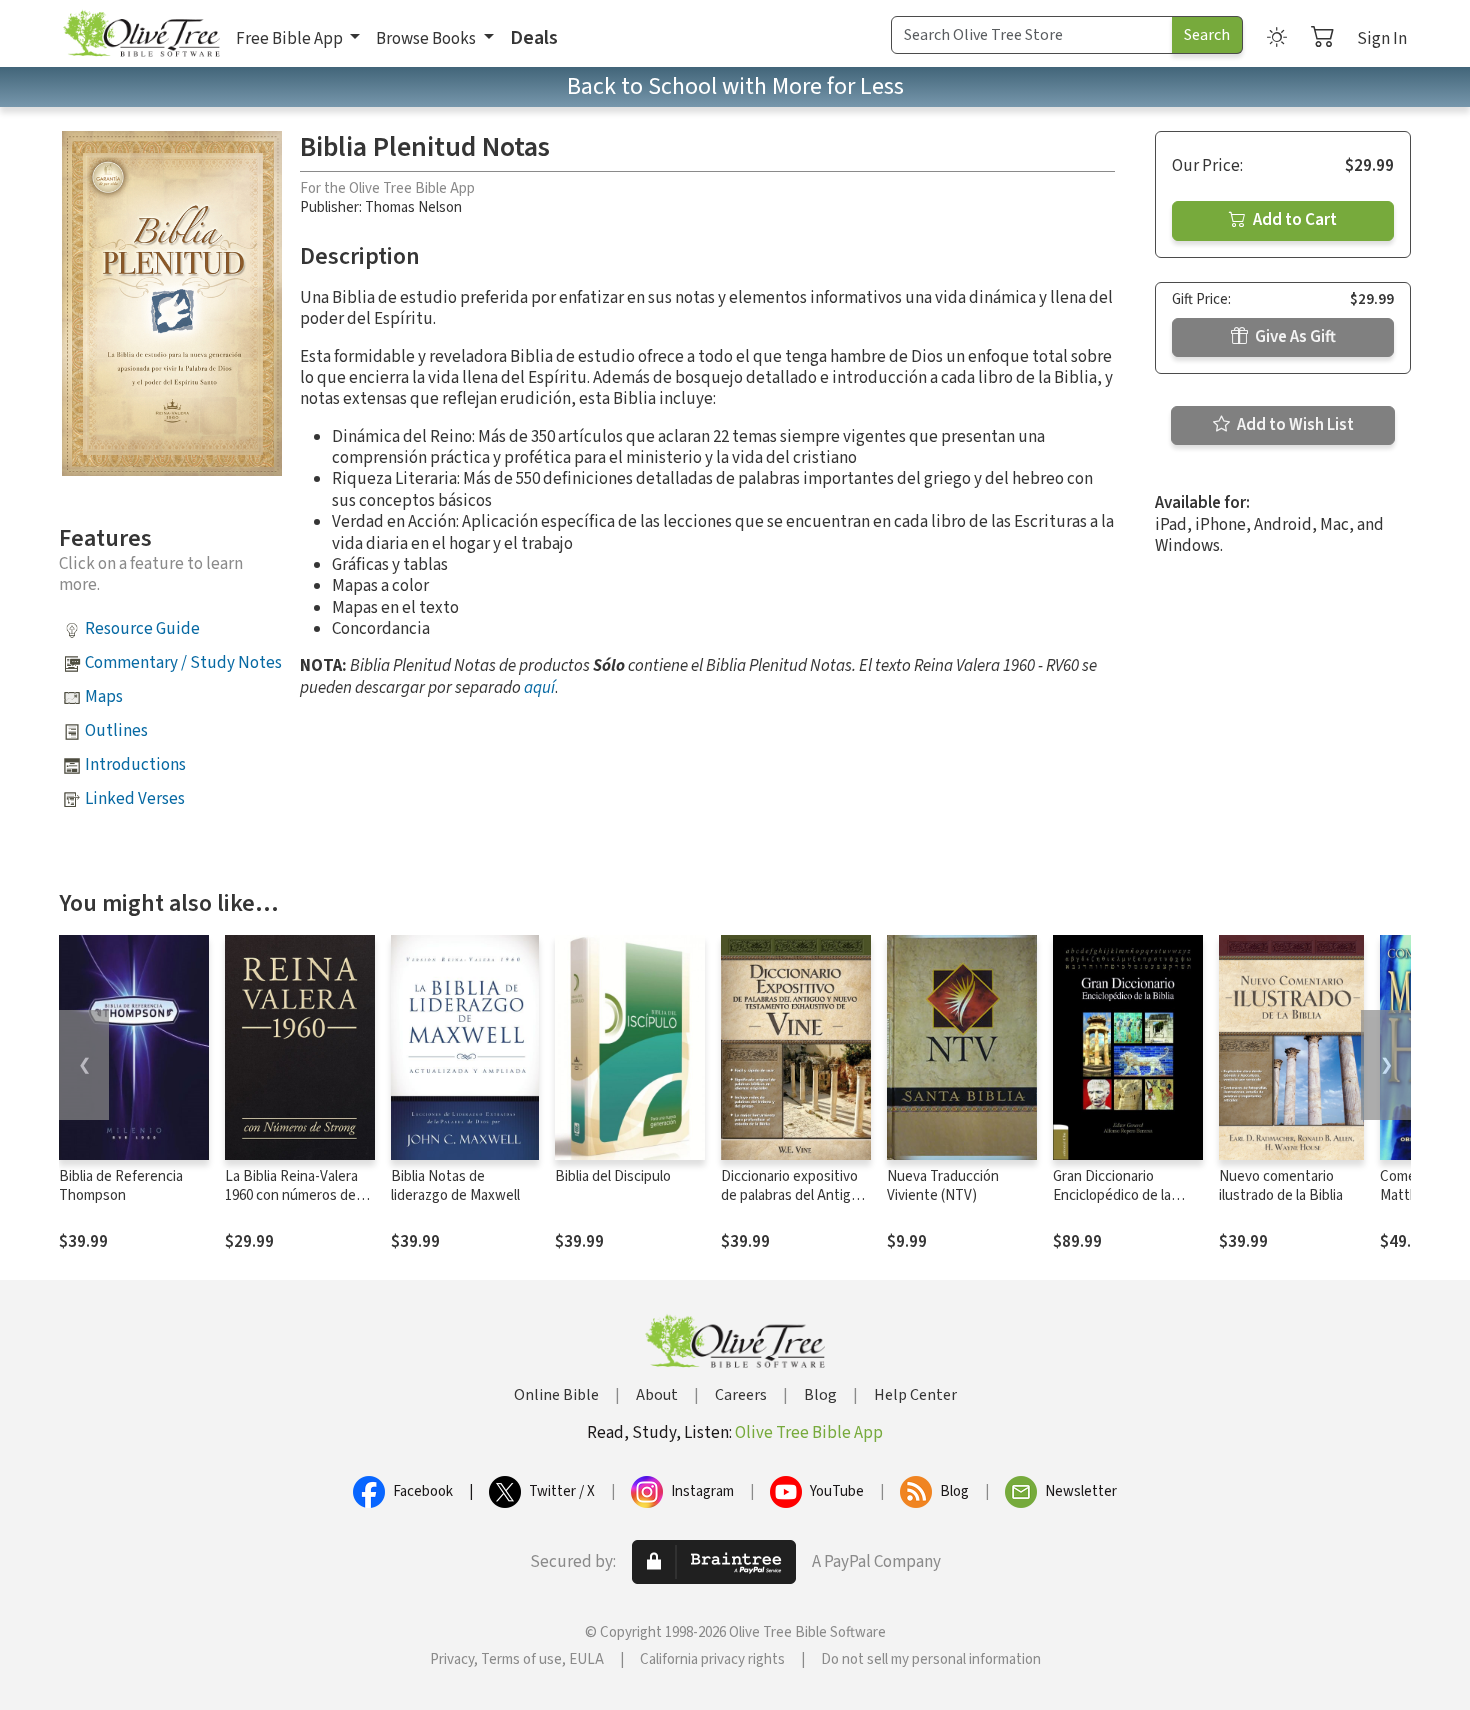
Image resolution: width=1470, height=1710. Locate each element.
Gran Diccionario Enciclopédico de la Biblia (1112, 1195)
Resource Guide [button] (142, 629)
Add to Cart (1293, 220)
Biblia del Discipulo (613, 1176)
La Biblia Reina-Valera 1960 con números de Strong (291, 1195)
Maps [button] (104, 697)
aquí (539, 688)
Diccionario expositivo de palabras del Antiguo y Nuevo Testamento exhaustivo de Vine (794, 1205)
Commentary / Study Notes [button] (183, 663)
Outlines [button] (116, 731)
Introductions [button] (135, 765)
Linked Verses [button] (135, 799)
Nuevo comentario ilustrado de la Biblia (1281, 1186)
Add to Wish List (1294, 425)
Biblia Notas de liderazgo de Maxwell (455, 1186)
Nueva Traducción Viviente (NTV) (943, 1186)
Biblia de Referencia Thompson (121, 1186)
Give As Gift (1294, 337)
